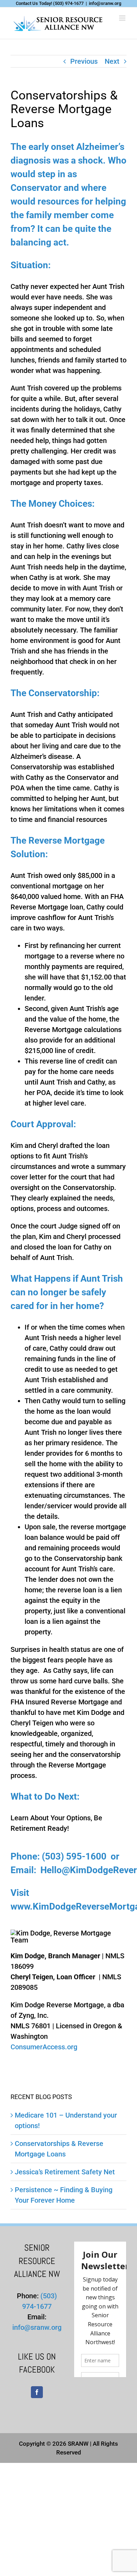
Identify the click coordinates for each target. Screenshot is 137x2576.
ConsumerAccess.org (44, 2047)
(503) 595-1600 (74, 1856)
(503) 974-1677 (68, 3)
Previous (84, 61)
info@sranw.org (105, 3)
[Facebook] (37, 2392)
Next (112, 61)
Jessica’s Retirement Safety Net (65, 2172)
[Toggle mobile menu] (123, 18)
